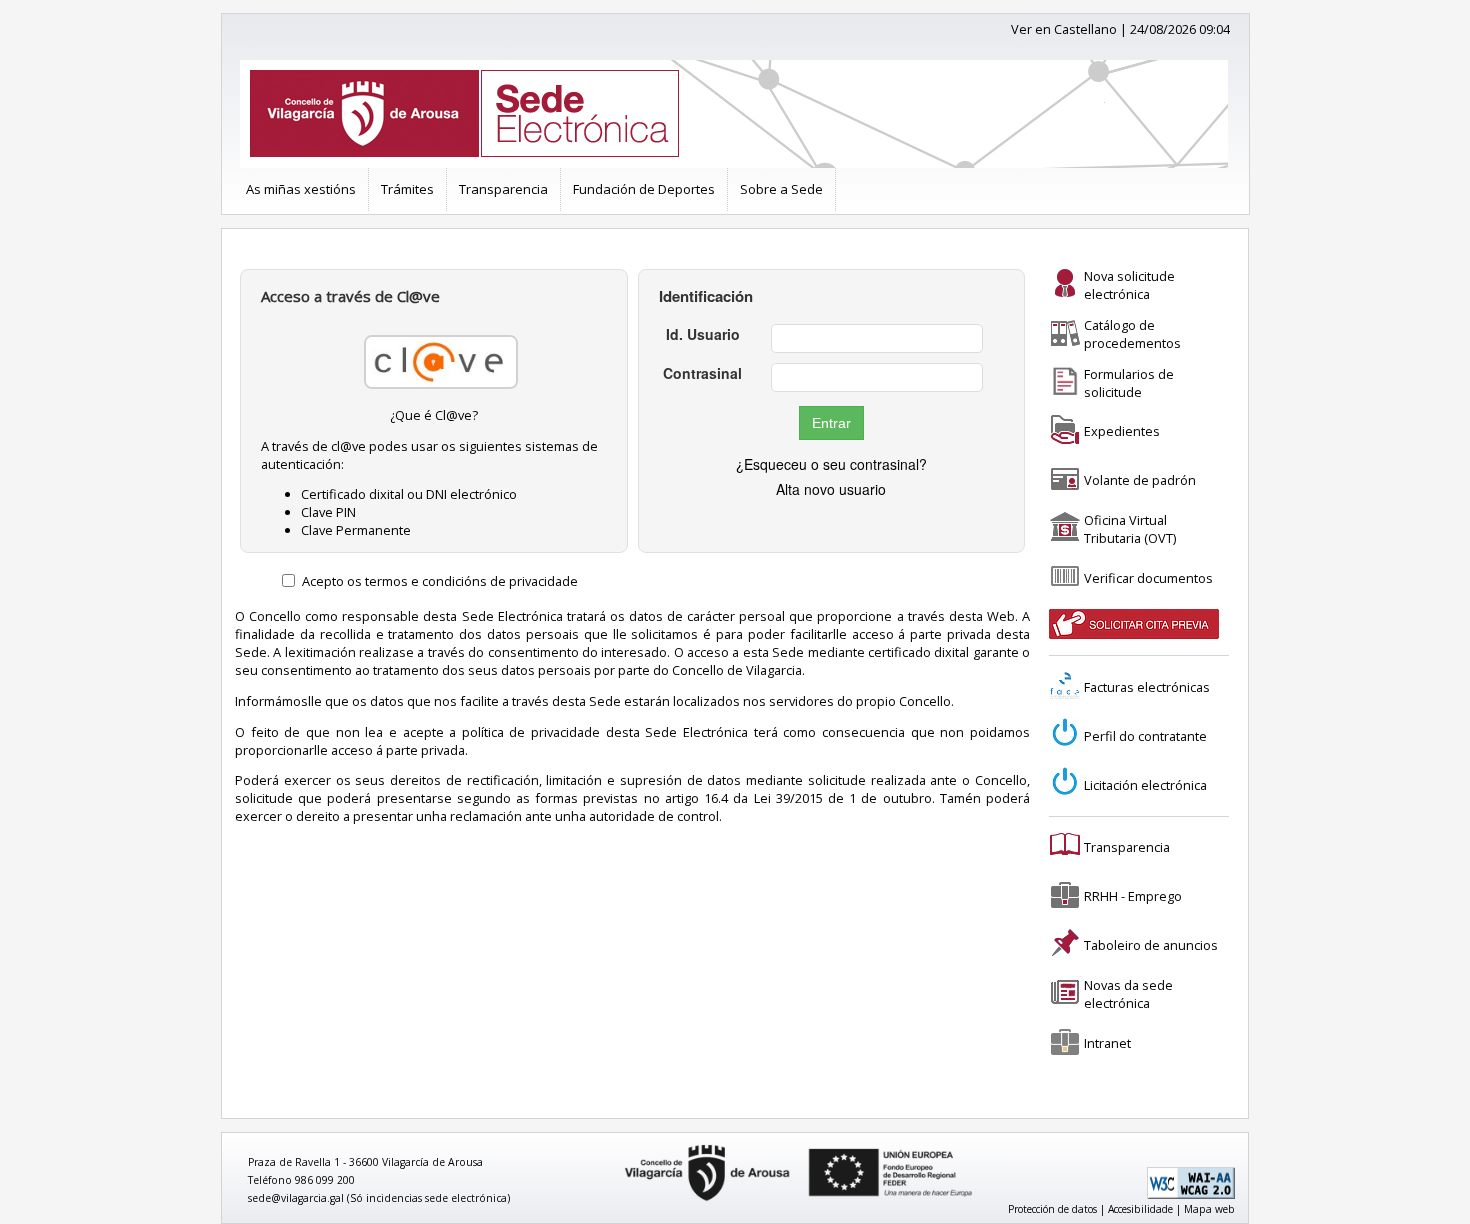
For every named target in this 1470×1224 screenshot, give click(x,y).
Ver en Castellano (1064, 29)
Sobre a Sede (781, 189)
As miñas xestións (301, 189)
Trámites (407, 189)
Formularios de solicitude (1129, 383)
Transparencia (503, 189)
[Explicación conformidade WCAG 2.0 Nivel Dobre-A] (1191, 1195)
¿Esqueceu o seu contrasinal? (831, 464)
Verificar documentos (1148, 578)
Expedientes (1122, 431)
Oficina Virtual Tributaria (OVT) (1130, 529)
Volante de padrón (1140, 480)
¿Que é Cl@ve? (434, 415)
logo (618, 1145)
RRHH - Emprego (1133, 896)
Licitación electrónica (1145, 785)
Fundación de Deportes (644, 189)
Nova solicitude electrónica (1129, 285)
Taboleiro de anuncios (1151, 945)
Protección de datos (1052, 1209)
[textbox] (877, 338)
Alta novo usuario (831, 489)
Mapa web (1209, 1209)
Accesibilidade (1140, 1209)
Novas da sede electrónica (1128, 994)
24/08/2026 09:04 (1180, 29)
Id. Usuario (703, 334)
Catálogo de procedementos (1132, 334)
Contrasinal (702, 373)
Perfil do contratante (1145, 736)
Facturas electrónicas (1147, 687)
